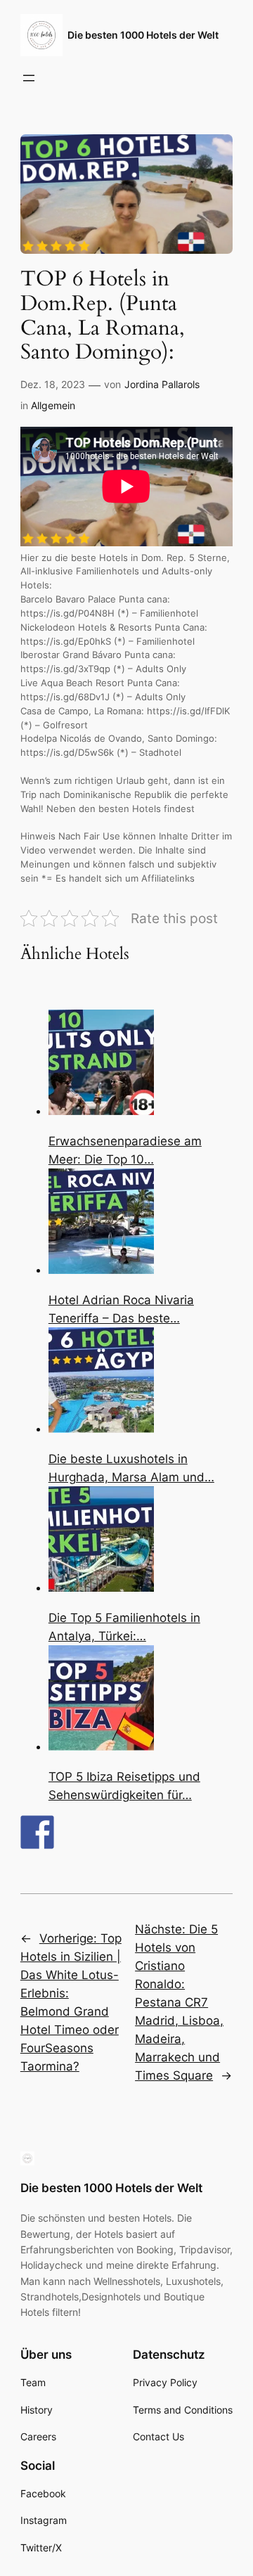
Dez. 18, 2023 (53, 384)
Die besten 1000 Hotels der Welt (143, 35)
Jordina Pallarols (162, 384)
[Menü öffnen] (29, 78)
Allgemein (53, 405)
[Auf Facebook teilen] (37, 1832)
